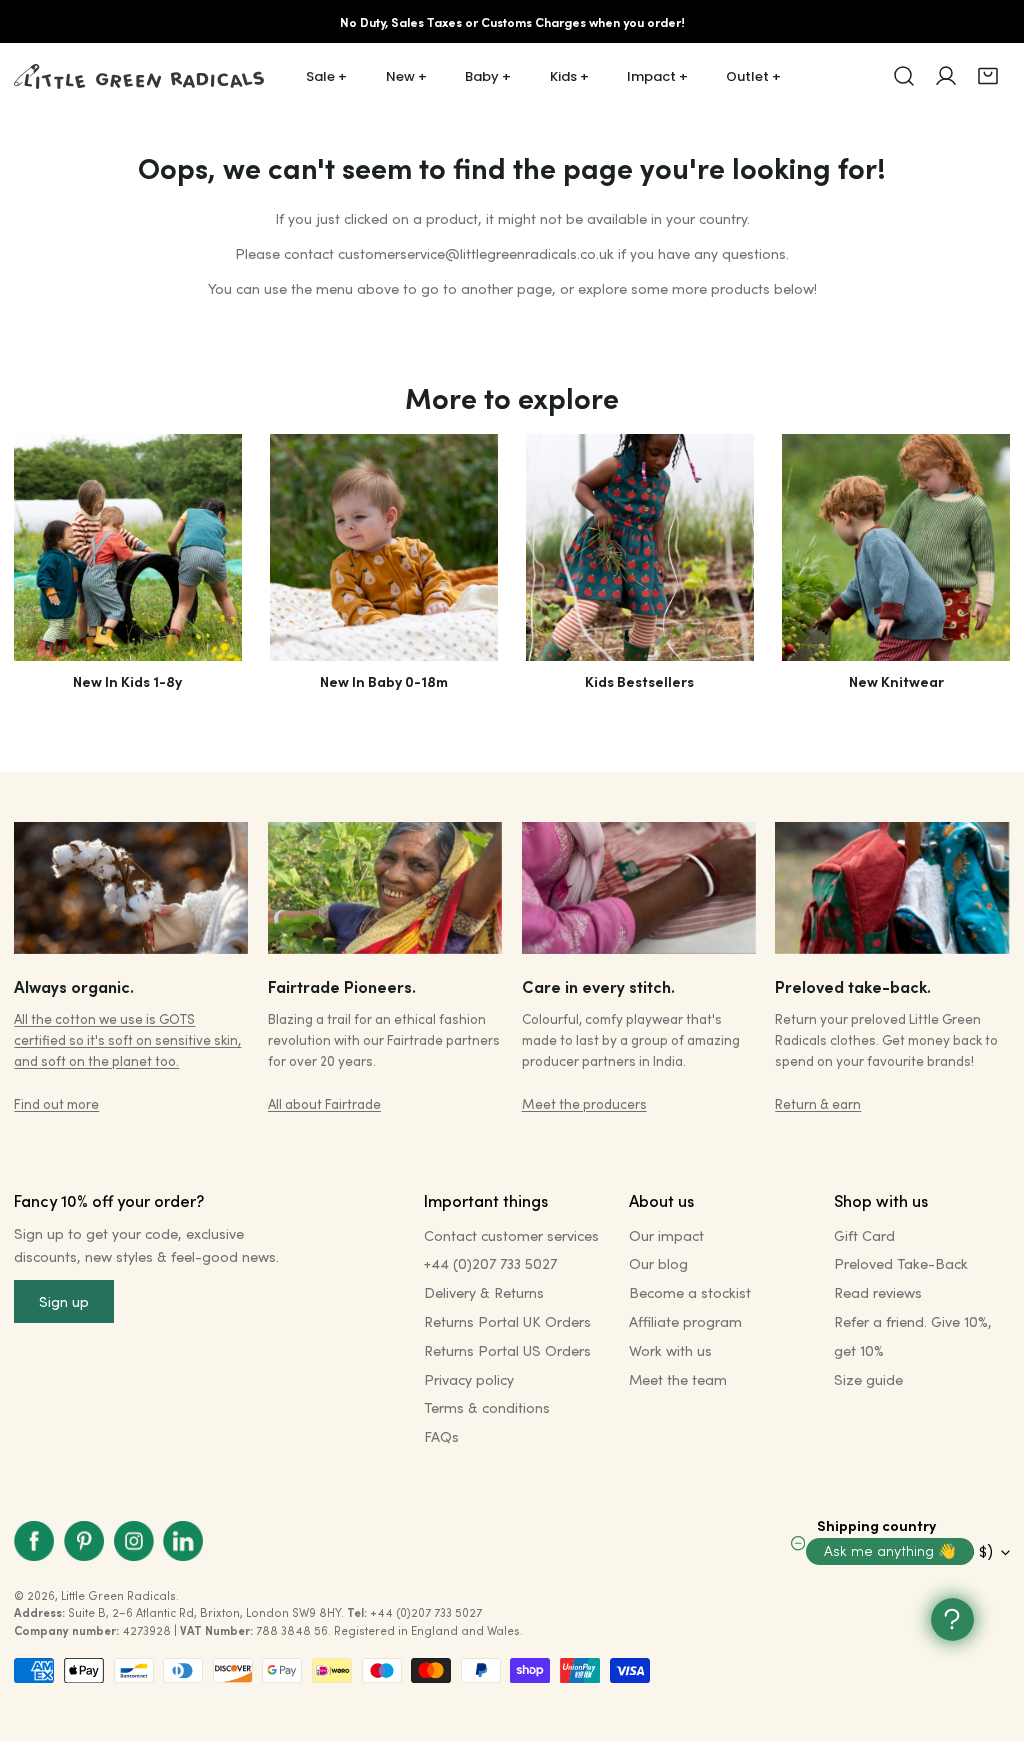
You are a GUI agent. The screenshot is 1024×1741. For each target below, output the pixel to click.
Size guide (868, 1379)
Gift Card (864, 1235)
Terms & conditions (487, 1407)
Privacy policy (469, 1379)
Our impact (666, 1235)
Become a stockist (690, 1292)
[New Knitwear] (895, 547)
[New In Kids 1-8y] (127, 547)
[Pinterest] (84, 1541)
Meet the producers (584, 1103)
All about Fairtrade (324, 1103)
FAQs (441, 1436)
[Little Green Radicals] (139, 76)
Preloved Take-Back (901, 1263)
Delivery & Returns (484, 1292)
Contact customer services (511, 1235)
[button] (988, 76)
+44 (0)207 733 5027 (490, 1263)
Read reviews (878, 1292)
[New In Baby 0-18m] (383, 547)
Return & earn (818, 1103)
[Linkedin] (183, 1541)
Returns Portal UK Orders (507, 1321)
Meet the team (678, 1379)
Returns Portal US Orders (507, 1350)
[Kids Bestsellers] (639, 547)
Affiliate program (685, 1321)
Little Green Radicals (118, 1595)
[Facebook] (35, 1541)
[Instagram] (134, 1541)
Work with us (670, 1350)
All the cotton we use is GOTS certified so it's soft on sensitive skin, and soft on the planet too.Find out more (127, 1061)
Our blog (658, 1263)
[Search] (904, 76)
